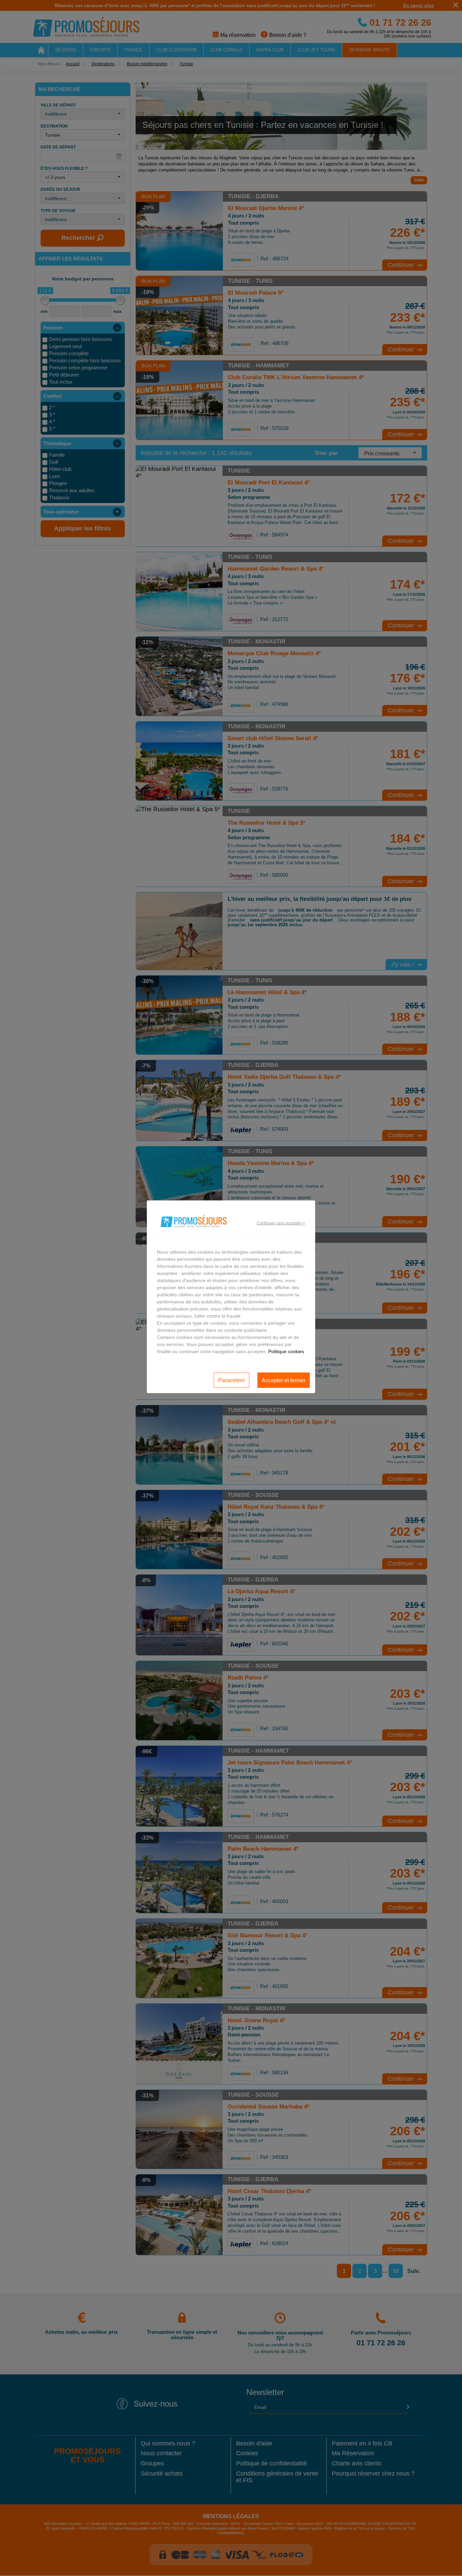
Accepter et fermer (284, 1380)
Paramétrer (232, 1380)
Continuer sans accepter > (281, 1223)
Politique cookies (286, 1351)
